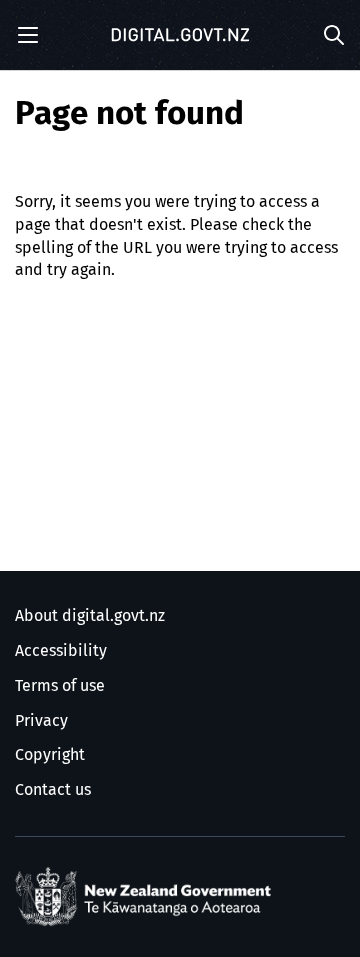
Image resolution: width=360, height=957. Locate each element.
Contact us (53, 790)
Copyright (50, 755)
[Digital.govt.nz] (180, 35)
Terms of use (60, 686)
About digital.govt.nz (90, 616)
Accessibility (61, 651)
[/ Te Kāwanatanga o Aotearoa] (147, 897)
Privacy (41, 721)
